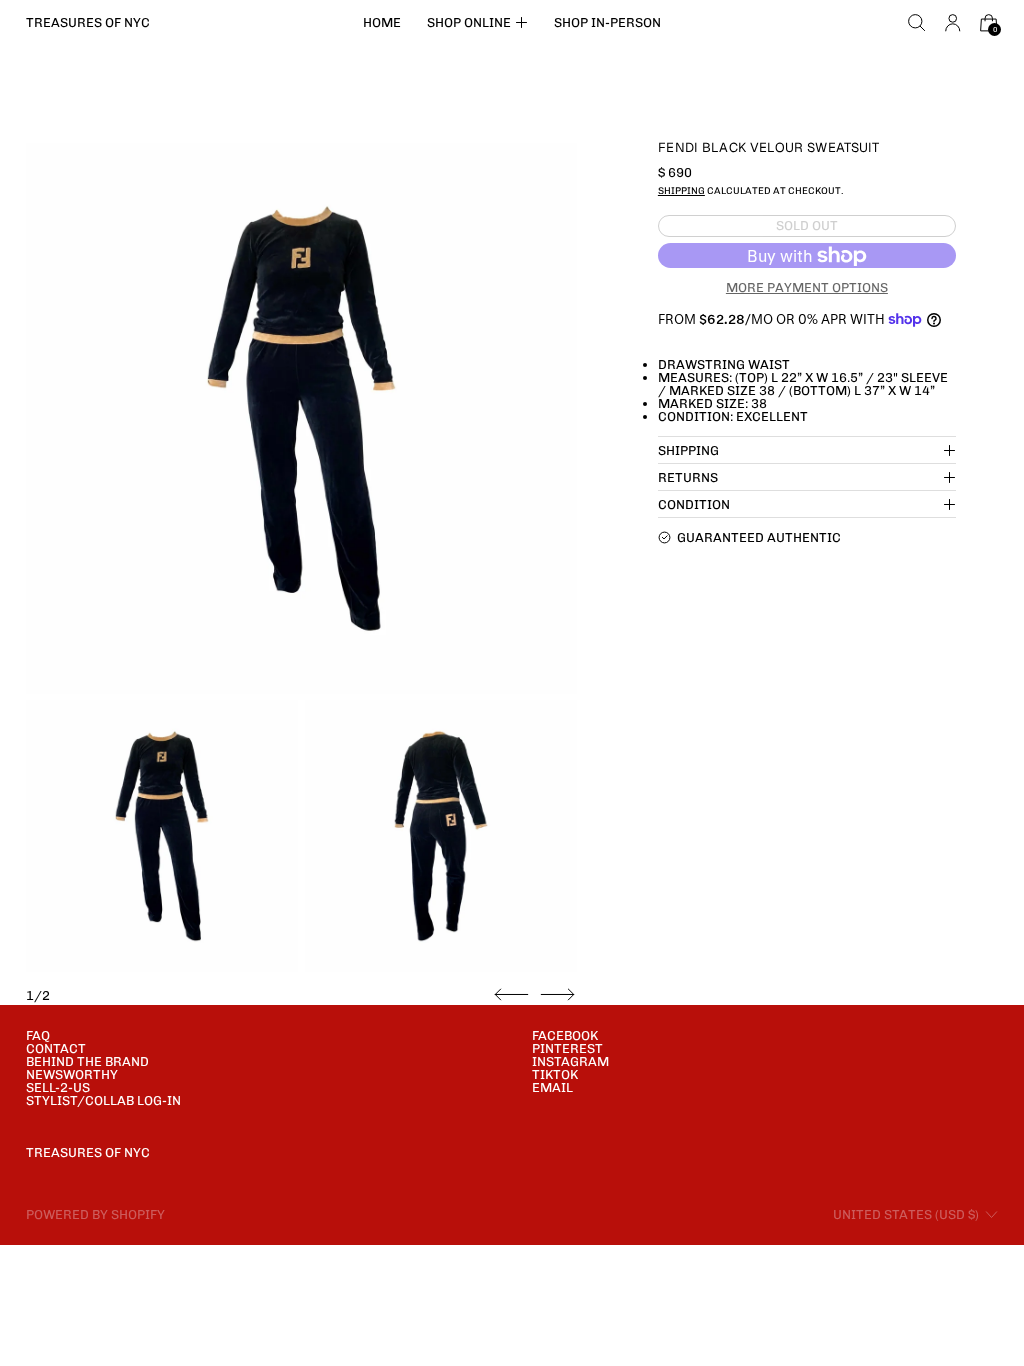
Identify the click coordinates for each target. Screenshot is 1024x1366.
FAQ (38, 1035)
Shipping (681, 190)
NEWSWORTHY (72, 1074)
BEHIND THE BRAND (87, 1061)
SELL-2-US (58, 1087)
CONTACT (56, 1048)
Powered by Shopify (95, 1214)
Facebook (565, 1035)
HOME (382, 22)
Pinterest (567, 1048)
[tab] (162, 836)
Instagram (570, 1061)
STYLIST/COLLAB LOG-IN (103, 1100)
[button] (917, 23)
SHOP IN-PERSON (607, 22)
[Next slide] (557, 995)
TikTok (555, 1074)
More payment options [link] (807, 287)
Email (552, 1087)
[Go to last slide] (511, 995)
